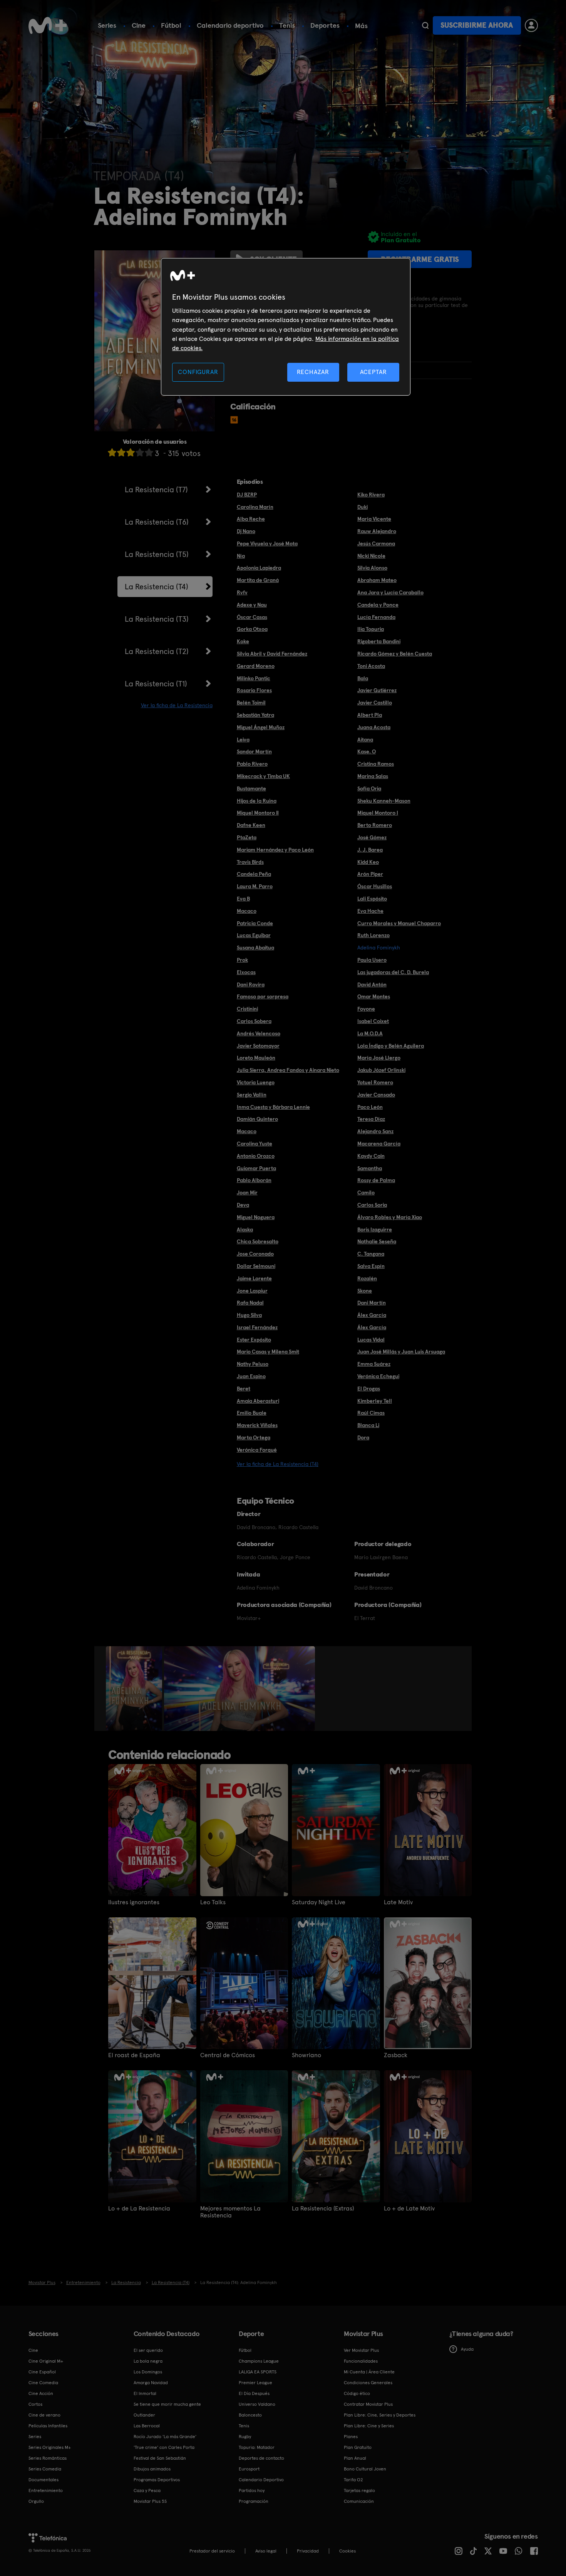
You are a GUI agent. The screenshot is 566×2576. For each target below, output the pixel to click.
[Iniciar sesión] (531, 25)
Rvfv (242, 592)
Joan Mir (247, 1192)
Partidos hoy (252, 2490)
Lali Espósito (372, 899)
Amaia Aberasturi (258, 1401)
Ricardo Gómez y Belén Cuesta (395, 654)
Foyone (366, 1009)
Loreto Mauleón (256, 1058)
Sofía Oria (369, 788)
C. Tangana (371, 1254)
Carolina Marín (255, 507)
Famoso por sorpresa (263, 996)
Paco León (370, 1107)
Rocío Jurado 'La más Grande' (165, 2437)
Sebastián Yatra (255, 715)
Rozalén (367, 1278)
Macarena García (379, 1144)
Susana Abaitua (255, 948)
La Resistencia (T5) (157, 554)
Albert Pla (370, 715)
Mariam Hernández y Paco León (275, 850)
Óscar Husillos (375, 886)
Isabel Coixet (373, 1021)
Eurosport (249, 2469)
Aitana (365, 740)
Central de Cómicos (228, 2055)
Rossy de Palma (376, 1180)
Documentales (44, 2480)
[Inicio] (48, 25)
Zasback (396, 2055)
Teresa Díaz (371, 1119)
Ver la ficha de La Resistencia (177, 705)
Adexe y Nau (252, 605)
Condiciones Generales (368, 2383)
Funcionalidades (361, 2361)
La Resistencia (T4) (157, 587)
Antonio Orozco (256, 1156)
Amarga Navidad (151, 2383)
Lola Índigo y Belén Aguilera (391, 1046)
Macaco (247, 911)
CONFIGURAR (198, 372)
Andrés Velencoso (259, 1033)
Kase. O (367, 751)
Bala (363, 678)
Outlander (144, 2415)
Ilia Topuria (371, 629)
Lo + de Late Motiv (409, 2209)
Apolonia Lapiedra (259, 568)
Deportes (325, 25)
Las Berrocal (147, 2426)
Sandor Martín (254, 751)
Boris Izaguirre (375, 1229)
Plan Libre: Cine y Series (369, 2426)
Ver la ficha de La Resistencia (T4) (278, 1464)
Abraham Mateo (377, 580)
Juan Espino (251, 1376)
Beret (244, 1389)
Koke (243, 641)
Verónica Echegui (378, 1376)
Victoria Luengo (256, 1082)
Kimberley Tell (375, 1401)
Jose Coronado (255, 1254)
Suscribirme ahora (477, 25)
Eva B (243, 899)
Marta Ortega (254, 1437)
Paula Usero (372, 960)
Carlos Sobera (254, 1021)
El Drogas (369, 1389)
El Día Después (254, 2393)
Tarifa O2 (353, 2480)
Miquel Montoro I (378, 813)
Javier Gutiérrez (377, 690)
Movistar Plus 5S (150, 2501)
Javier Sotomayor (258, 1046)
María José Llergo (379, 1058)
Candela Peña (254, 874)
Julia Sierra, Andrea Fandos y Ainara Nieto (288, 1070)
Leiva (243, 740)
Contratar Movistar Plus (368, 2404)
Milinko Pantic (254, 678)
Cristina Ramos (376, 764)
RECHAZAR (313, 372)
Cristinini (247, 1009)
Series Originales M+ (50, 2447)
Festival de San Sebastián (160, 2458)
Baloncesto (250, 2415)
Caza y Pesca (147, 2490)
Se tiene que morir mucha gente (167, 2404)
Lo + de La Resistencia (139, 2209)
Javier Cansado (376, 1095)
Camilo (366, 1192)
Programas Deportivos (157, 2480)
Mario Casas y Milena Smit (268, 1352)
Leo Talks (213, 1902)
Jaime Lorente (254, 1278)
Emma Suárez (374, 1364)
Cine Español (42, 2372)
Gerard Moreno (256, 666)
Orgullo (36, 2501)
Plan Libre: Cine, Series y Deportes (380, 2415)
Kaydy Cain (371, 1156)
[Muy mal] (112, 452)
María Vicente (374, 519)
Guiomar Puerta (256, 1168)
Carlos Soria (372, 1205)
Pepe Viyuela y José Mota (267, 543)
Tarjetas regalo (359, 2490)
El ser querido (148, 2350)
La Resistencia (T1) (156, 684)
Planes (351, 2437)
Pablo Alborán (254, 1180)
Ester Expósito (254, 1340)
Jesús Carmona (376, 543)
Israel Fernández (257, 1327)
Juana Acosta (374, 727)
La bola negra (148, 2361)
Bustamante (251, 788)
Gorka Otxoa (252, 629)
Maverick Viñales (257, 1425)
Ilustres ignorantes (134, 1902)
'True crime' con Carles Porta (164, 2447)
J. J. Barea (370, 850)
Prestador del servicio (212, 2551)
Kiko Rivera (371, 495)
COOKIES (347, 2551)
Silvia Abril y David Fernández (272, 654)
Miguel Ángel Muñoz (261, 727)
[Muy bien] (149, 452)
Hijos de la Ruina (257, 801)
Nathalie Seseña (377, 1241)
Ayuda (467, 2349)
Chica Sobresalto (258, 1241)
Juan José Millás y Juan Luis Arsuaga (401, 1352)
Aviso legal (266, 2551)
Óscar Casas (252, 617)
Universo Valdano (257, 2404)
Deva (243, 1205)
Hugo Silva (249, 1315)
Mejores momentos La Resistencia (230, 2212)
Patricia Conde (255, 923)
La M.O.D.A (370, 1033)
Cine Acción (41, 2393)
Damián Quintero (257, 1119)
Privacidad (308, 2551)
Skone (365, 1291)
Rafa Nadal (250, 1303)
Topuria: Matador (257, 2447)
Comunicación (359, 2501)
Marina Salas (373, 776)
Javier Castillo (375, 703)
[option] (135, 1689)
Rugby (245, 2437)
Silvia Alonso (372, 568)
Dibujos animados (152, 2469)
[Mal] (121, 452)
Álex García (372, 1315)
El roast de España (134, 2055)
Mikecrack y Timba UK (263, 776)
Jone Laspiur (252, 1291)
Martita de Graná (258, 580)
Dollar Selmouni (256, 1266)
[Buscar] (425, 25)
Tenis (287, 25)
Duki (363, 507)
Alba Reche (251, 519)
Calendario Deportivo (261, 2480)
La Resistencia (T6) (157, 522)
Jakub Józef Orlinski (381, 1070)
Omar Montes (374, 996)
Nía (241, 556)
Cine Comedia (43, 2383)
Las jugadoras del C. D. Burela (393, 972)
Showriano (306, 2055)
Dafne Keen (251, 825)
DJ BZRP (247, 495)
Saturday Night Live (319, 1902)
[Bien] (140, 452)
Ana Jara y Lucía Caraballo (390, 592)
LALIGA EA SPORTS (258, 2372)
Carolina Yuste (255, 1144)
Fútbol (171, 25)
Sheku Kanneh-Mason (384, 801)
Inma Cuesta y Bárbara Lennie (273, 1107)
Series (107, 25)
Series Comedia (45, 2469)
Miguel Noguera (256, 1217)
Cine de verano (44, 2415)
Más (361, 26)
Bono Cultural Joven (365, 2469)
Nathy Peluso (253, 1364)
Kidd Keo (368, 862)
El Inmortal (145, 2393)
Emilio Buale (252, 1413)
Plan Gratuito (358, 2447)
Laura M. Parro (255, 886)
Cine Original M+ (46, 2361)
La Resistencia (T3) (157, 619)
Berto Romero (375, 825)
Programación (254, 2501)
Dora (363, 1437)
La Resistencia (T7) (156, 490)
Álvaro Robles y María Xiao (390, 1217)
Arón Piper (370, 874)
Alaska (245, 1229)
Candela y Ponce (378, 605)
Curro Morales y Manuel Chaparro (399, 923)
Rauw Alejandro (377, 531)
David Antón (372, 984)
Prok (242, 960)
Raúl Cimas (371, 1413)
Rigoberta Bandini (379, 641)
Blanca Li (368, 1425)
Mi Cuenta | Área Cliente (369, 2372)
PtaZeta (247, 837)
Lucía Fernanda (376, 617)
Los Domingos (148, 2372)
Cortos (35, 2404)
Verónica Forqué (257, 1450)
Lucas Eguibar (254, 935)
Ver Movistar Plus (361, 2350)
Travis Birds (250, 862)
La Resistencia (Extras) (323, 2209)
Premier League (255, 2383)
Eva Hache (370, 911)
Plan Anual (355, 2458)
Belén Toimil (251, 703)
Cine (139, 25)
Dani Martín (372, 1303)
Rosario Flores (254, 690)
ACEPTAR (373, 372)
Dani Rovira (251, 984)
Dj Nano (246, 531)
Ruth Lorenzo (373, 935)
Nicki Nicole (371, 556)
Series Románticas (48, 2458)
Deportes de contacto (261, 2458)
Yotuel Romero (375, 1082)
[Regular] (131, 452)
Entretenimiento (46, 2490)
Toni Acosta (371, 666)
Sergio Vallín (252, 1095)
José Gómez (372, 837)
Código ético (357, 2393)
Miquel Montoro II (258, 813)
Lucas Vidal (371, 1340)
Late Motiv (398, 1902)
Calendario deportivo (230, 25)
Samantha (370, 1168)
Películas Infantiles (48, 2426)
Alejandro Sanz (375, 1131)
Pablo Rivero (252, 764)
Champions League (259, 2361)
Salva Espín (371, 1266)
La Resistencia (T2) (157, 651)
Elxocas (246, 972)
